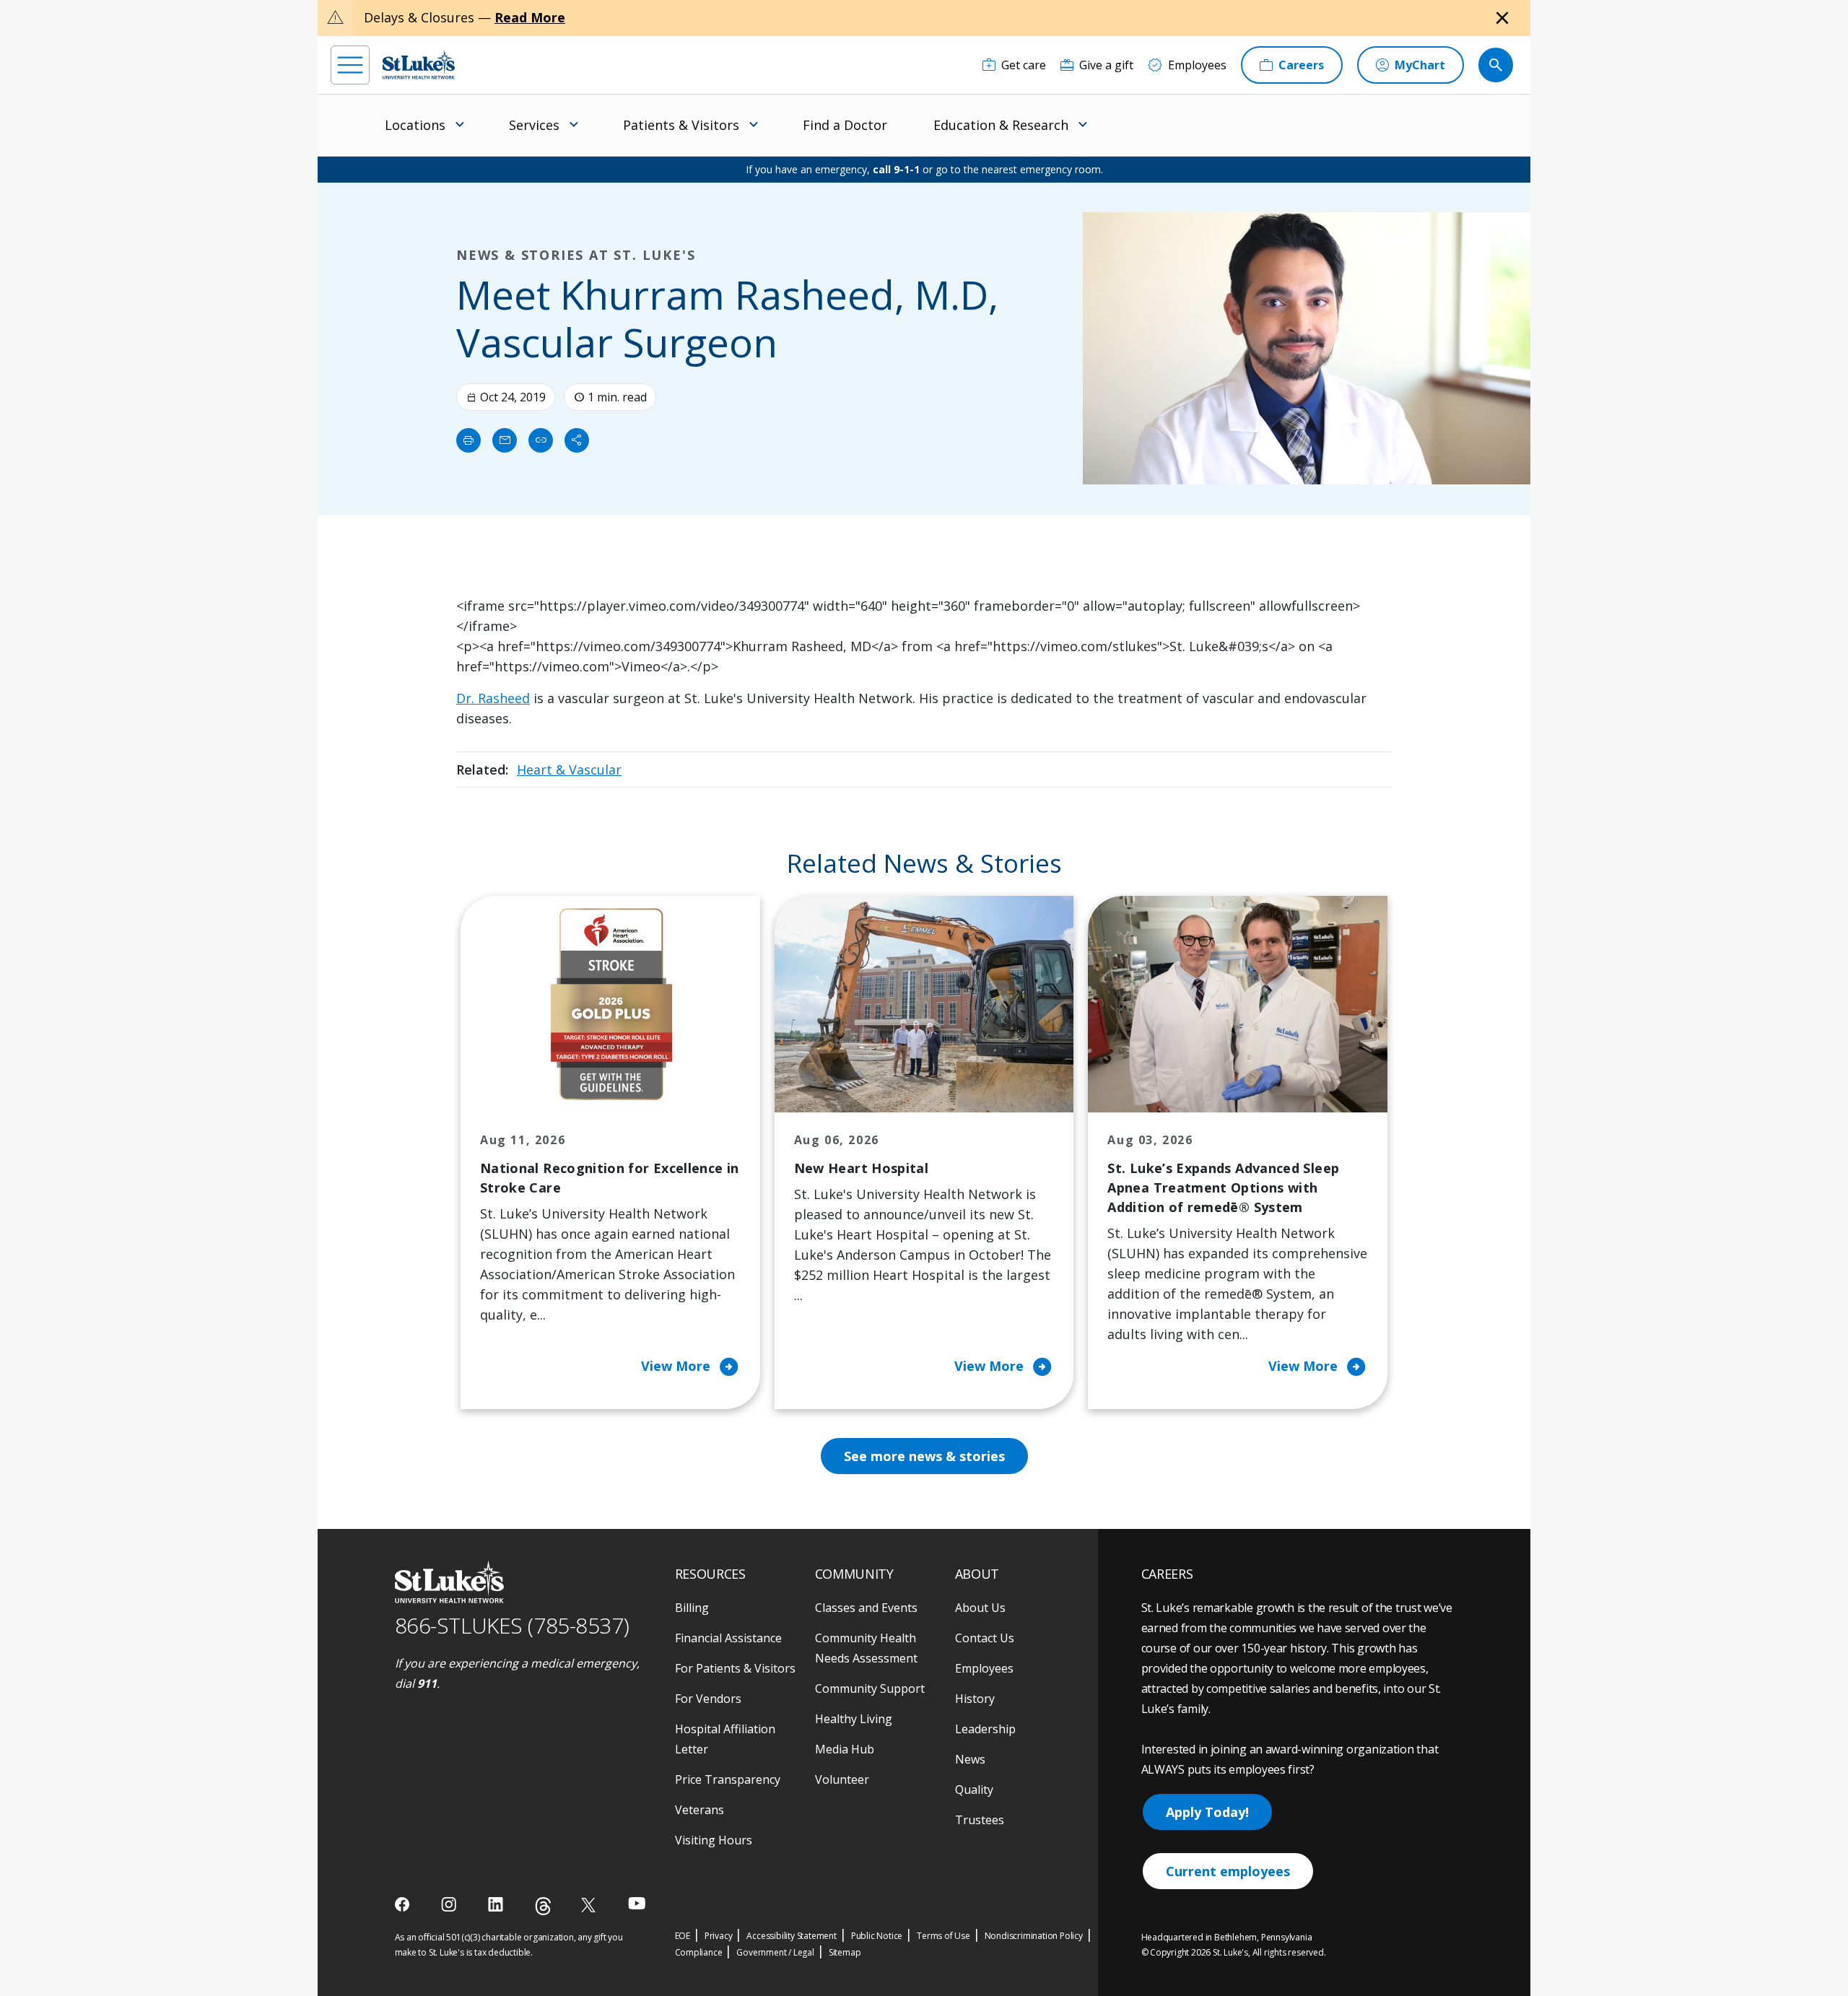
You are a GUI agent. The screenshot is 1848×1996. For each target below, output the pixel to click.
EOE (683, 1936)
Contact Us (985, 1638)
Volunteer (842, 1779)
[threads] (543, 1906)
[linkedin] (497, 1904)
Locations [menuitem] (415, 125)
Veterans (699, 1810)
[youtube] (637, 1903)
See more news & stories (924, 1456)
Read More (530, 17)
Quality (974, 1790)
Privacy (719, 1936)
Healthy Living (854, 1719)
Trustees (980, 1820)
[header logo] (419, 65)
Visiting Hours (714, 1840)
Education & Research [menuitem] (1001, 125)
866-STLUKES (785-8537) (512, 1625)
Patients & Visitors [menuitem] (681, 125)
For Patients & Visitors (735, 1668)
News (970, 1759)
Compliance (699, 1952)
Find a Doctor (845, 125)
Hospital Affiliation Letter (725, 1739)
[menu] (350, 65)
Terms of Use (943, 1936)
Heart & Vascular (569, 770)
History (975, 1699)
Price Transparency (728, 1779)
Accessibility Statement (791, 1936)
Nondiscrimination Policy (1034, 1936)
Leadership (985, 1729)
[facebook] (404, 1904)
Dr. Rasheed (493, 698)
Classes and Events (866, 1608)
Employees (984, 1668)
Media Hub (845, 1749)
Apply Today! (1207, 1812)
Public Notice (877, 1936)
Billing (692, 1608)
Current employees (1228, 1871)
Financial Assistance (728, 1638)
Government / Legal (775, 1952)
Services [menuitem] (534, 125)
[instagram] (450, 1904)
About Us (980, 1608)
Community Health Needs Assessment (866, 1648)
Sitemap (845, 1952)
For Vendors (708, 1699)
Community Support (870, 1688)
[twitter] (590, 1905)
